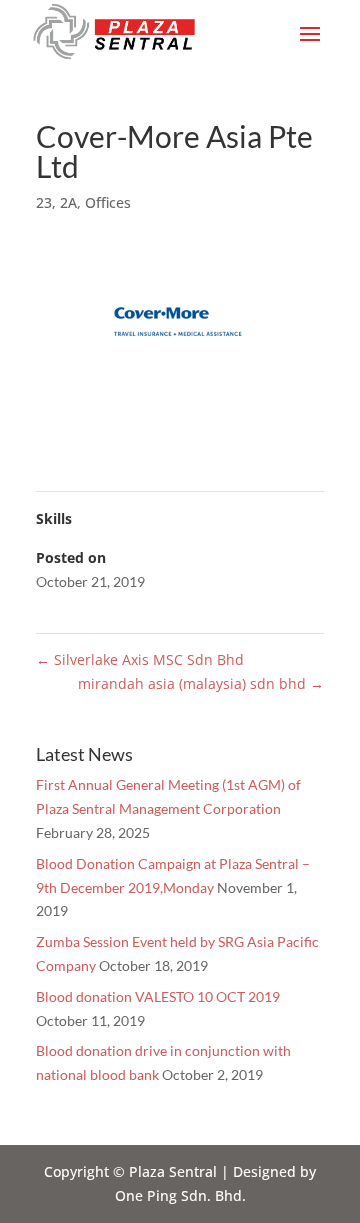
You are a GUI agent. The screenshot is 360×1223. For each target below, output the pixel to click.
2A (68, 202)
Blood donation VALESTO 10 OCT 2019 (158, 996)
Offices (108, 202)
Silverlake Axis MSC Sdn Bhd (140, 659)
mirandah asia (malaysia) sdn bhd (201, 683)
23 (44, 202)
